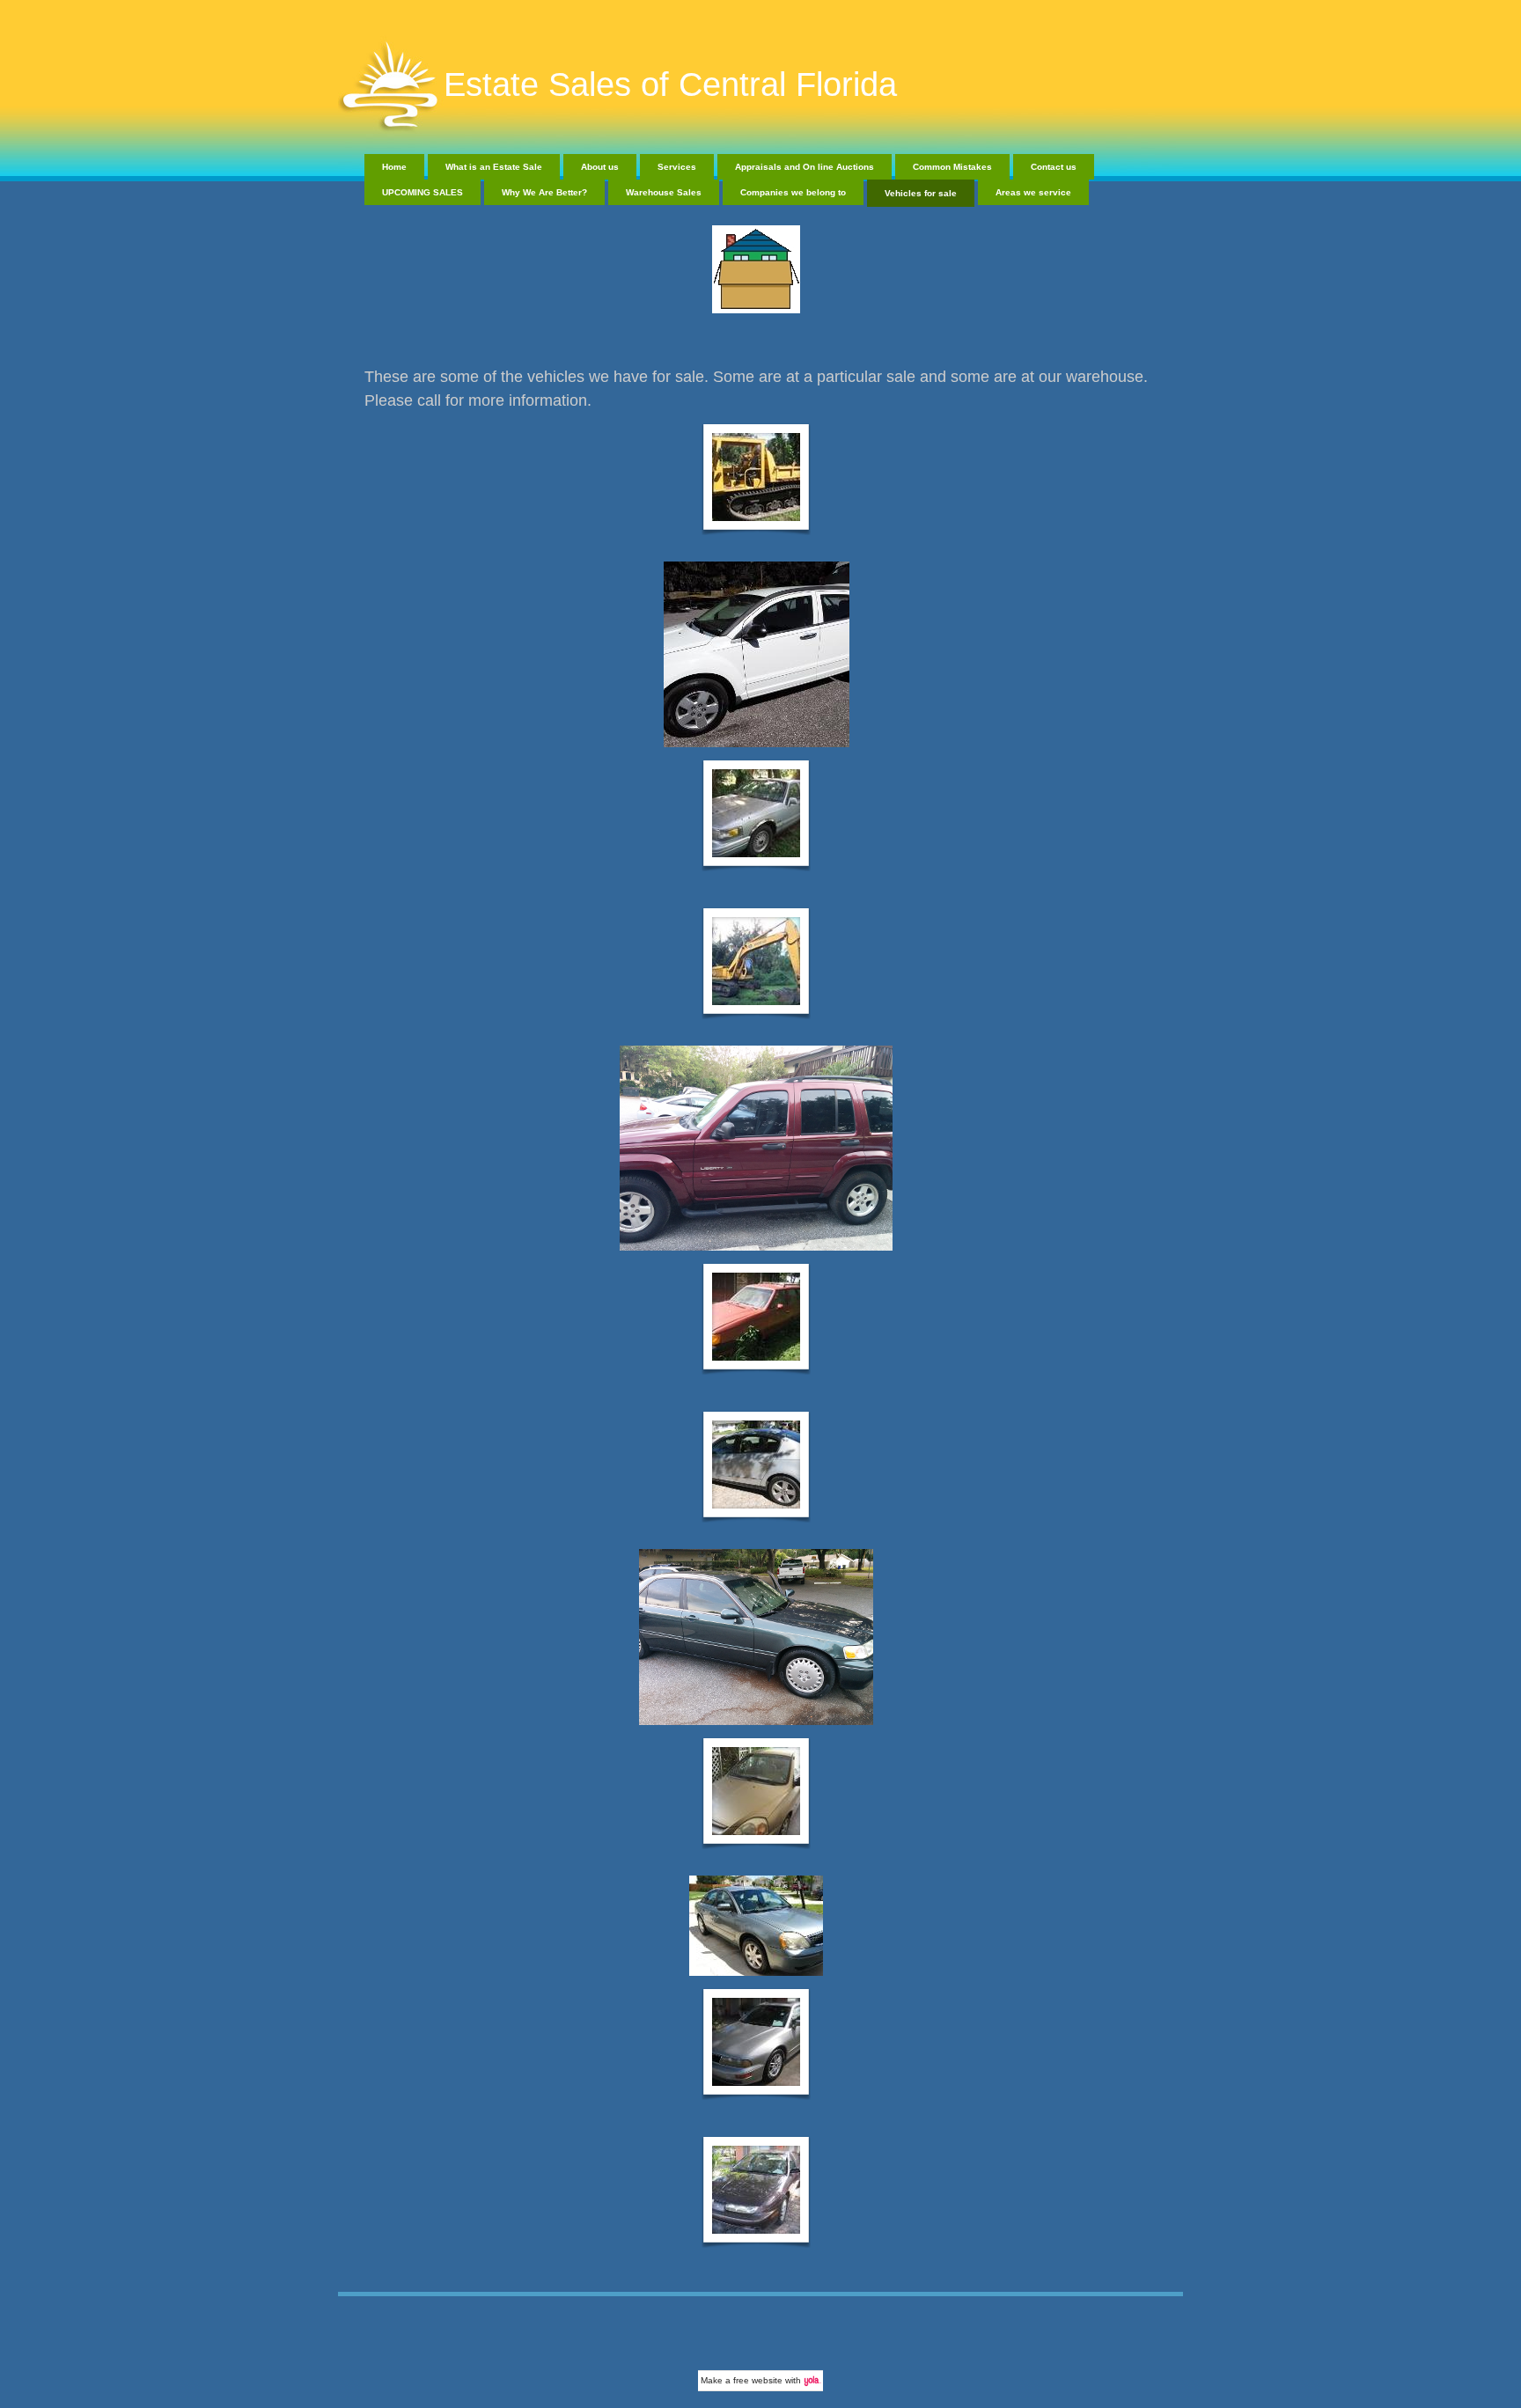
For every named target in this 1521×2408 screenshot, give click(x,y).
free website (758, 2380)
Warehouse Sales (664, 192)
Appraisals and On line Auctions (805, 167)
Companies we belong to (793, 192)
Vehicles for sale (921, 193)
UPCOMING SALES (422, 192)
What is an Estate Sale (494, 167)
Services (677, 167)
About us (600, 167)
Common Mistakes (952, 167)
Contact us (1054, 167)
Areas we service (1033, 192)
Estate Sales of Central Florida (670, 84)
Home (394, 167)
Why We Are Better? (544, 192)
